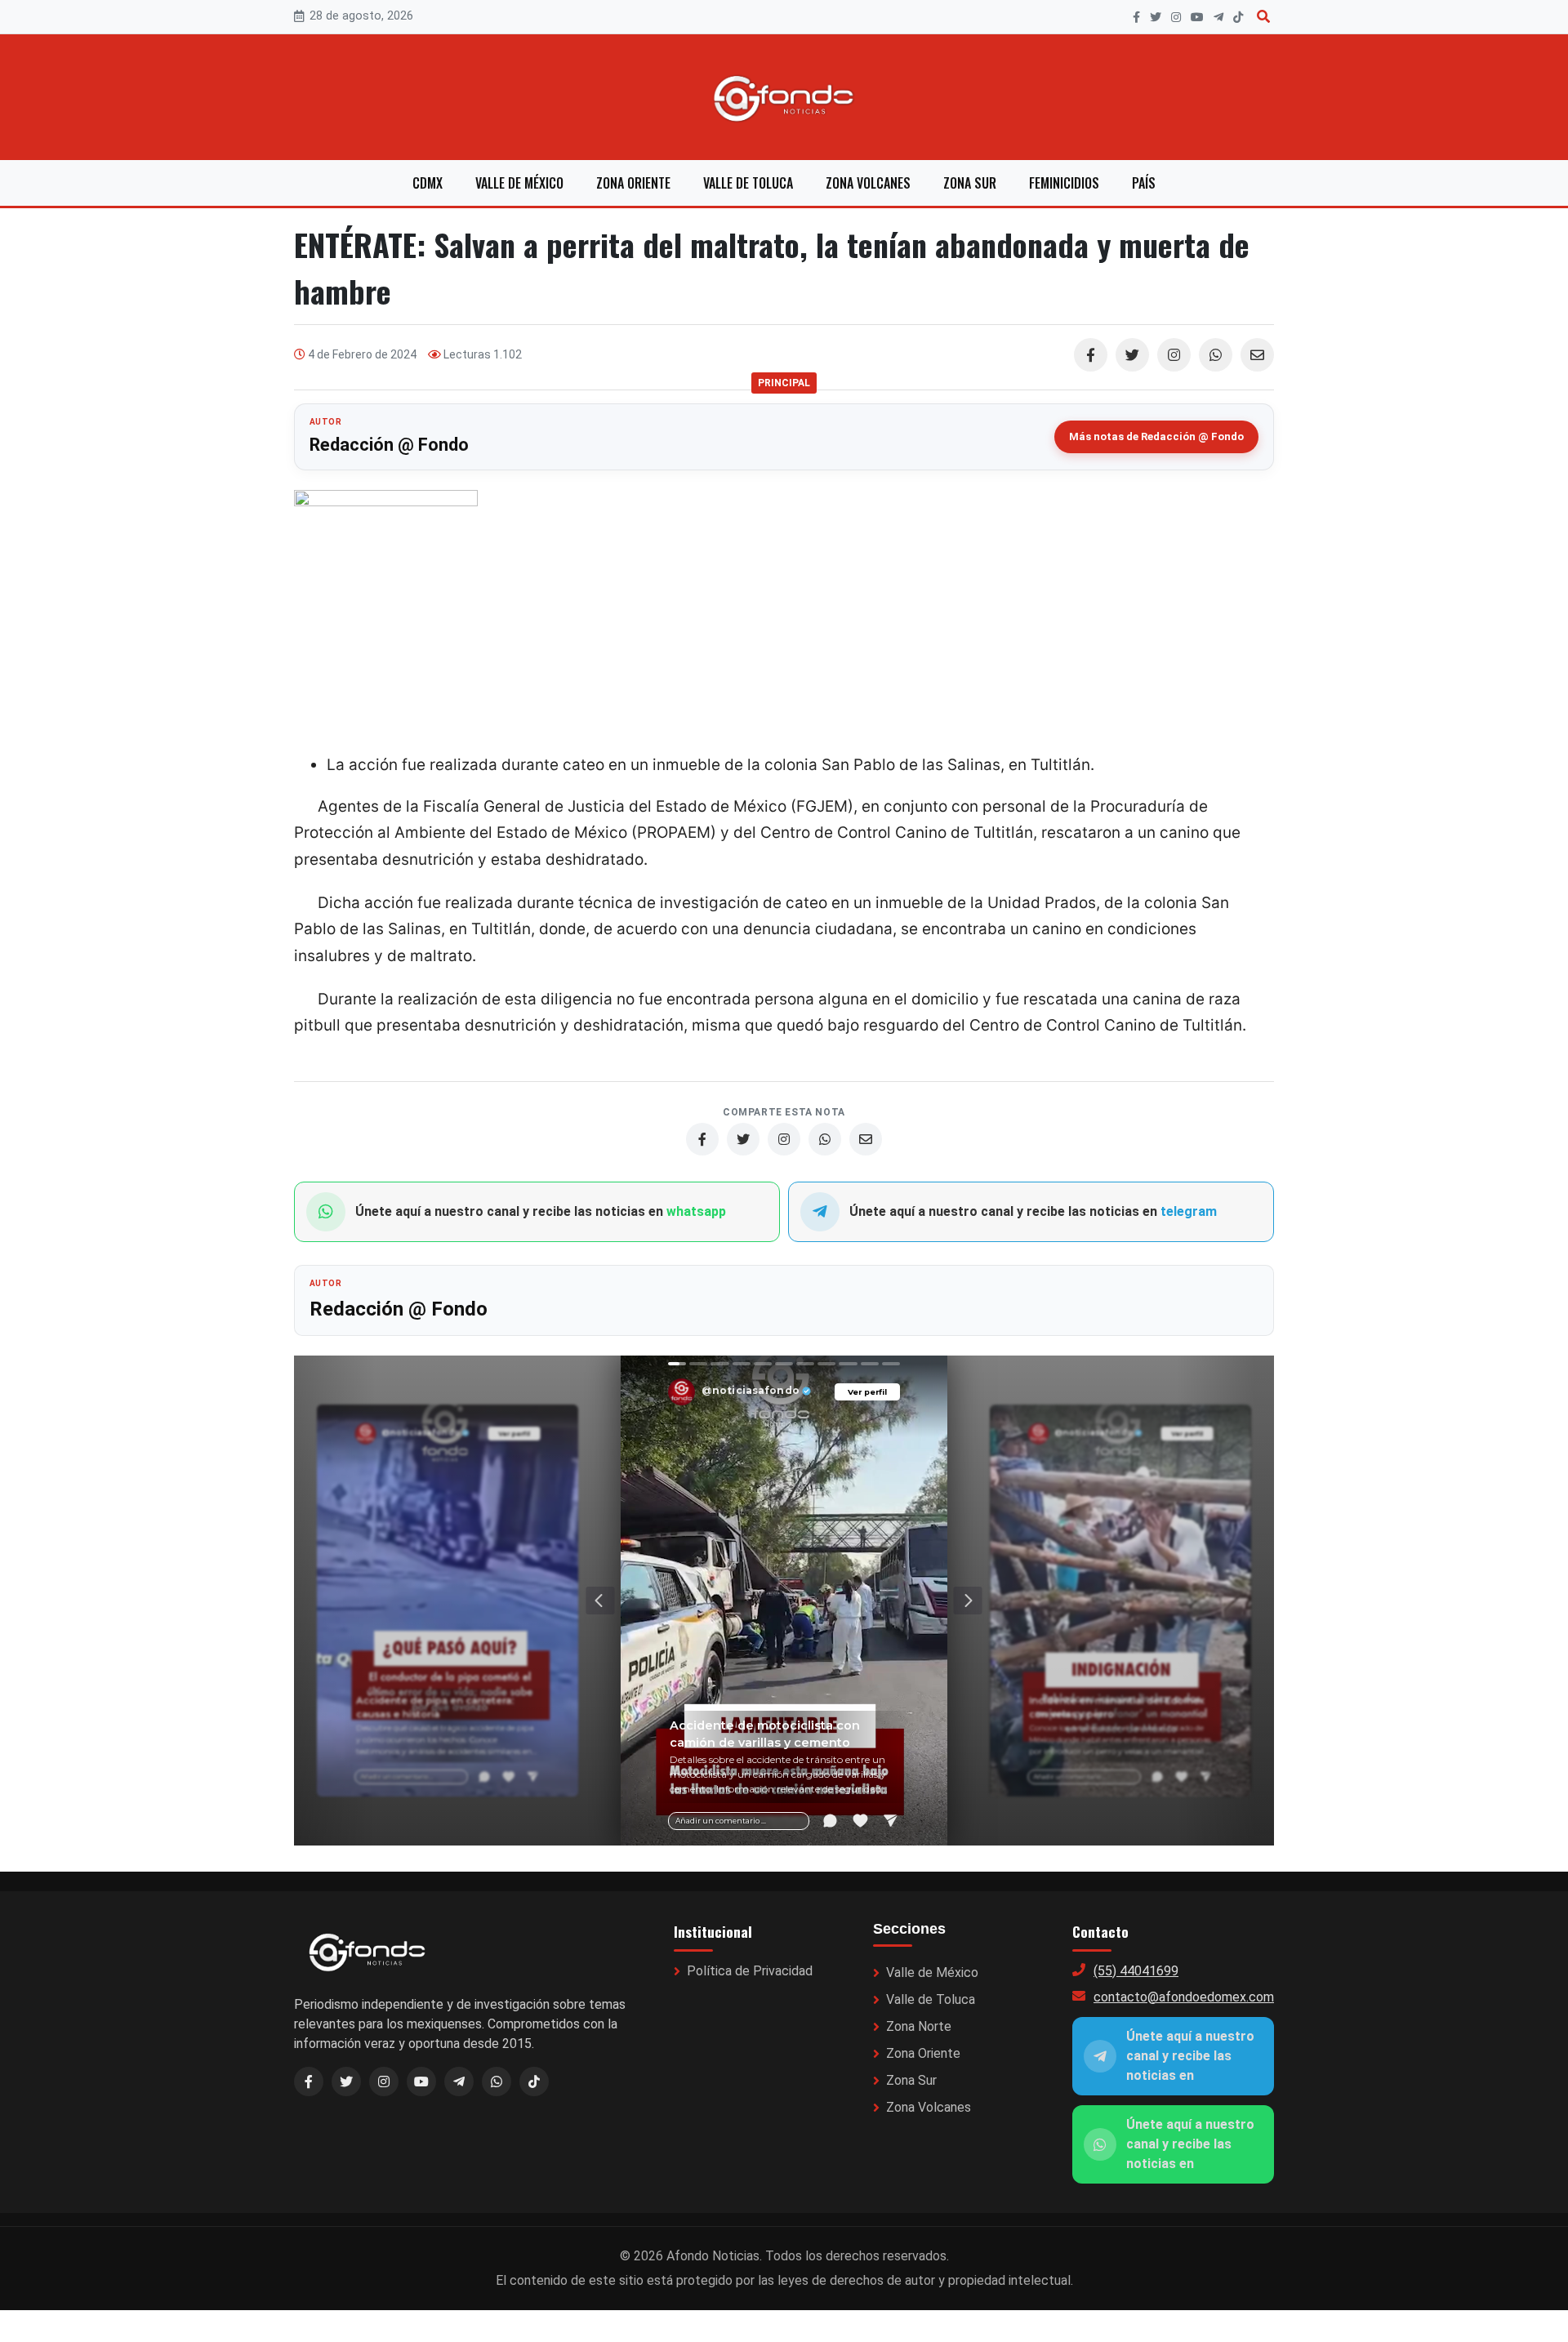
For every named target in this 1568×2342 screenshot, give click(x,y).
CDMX (428, 183)
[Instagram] (1176, 17)
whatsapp (696, 1211)
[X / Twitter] (346, 2082)
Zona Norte (919, 2026)
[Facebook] (1136, 17)
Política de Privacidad (750, 1971)
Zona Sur (970, 183)
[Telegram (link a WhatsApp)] (459, 2082)
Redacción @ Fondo (389, 445)
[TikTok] (1238, 17)
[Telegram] (1218, 17)
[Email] (1257, 355)
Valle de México (519, 183)
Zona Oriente (633, 183)
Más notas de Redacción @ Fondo (1156, 436)
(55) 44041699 (1136, 1971)
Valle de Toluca (748, 183)
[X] (1156, 17)
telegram (1189, 1211)
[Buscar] (1263, 17)
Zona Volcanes (868, 183)
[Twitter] (1132, 355)
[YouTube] (1197, 17)
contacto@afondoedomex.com (1184, 1997)
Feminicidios (1064, 183)
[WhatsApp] (1216, 355)
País (1144, 183)
